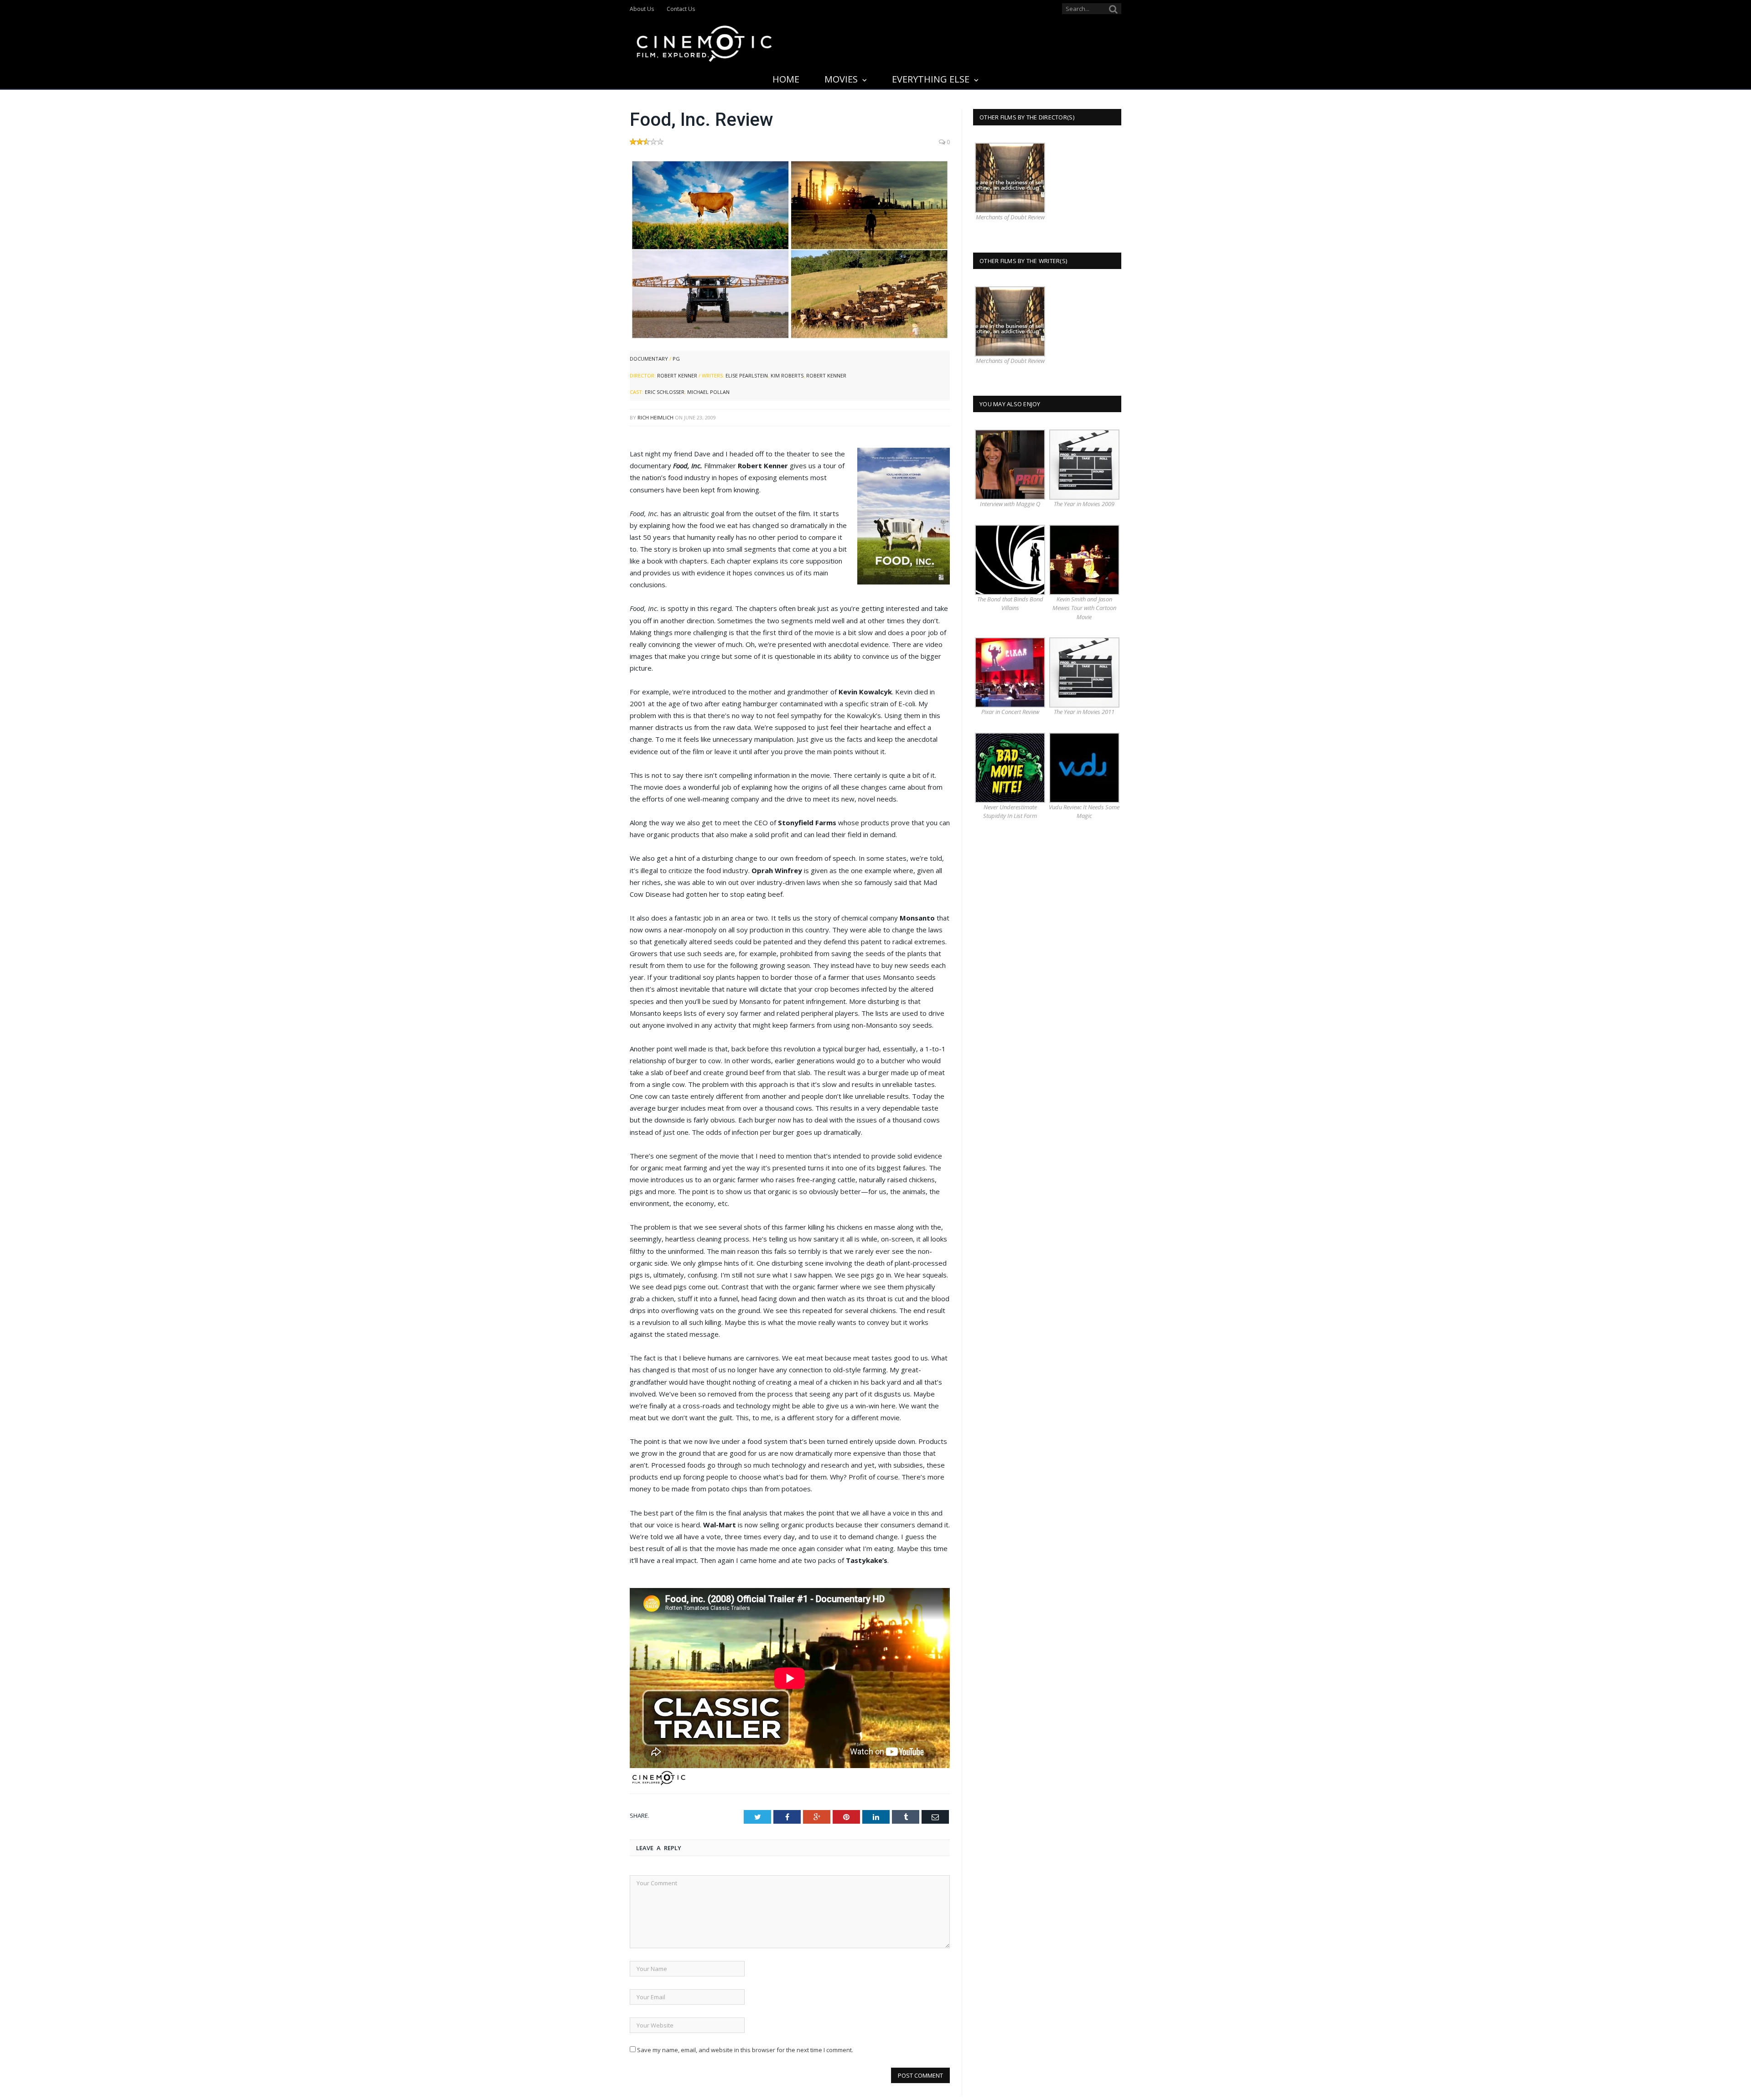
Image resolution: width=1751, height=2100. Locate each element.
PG (676, 359)
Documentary (649, 359)
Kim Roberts (787, 375)
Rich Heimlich (655, 417)
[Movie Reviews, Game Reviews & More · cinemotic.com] (704, 42)
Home (786, 79)
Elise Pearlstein (747, 375)
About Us (642, 9)
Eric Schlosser (665, 392)
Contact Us (681, 9)
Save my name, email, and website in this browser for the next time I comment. (745, 2050)
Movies (841, 79)
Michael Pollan (708, 392)
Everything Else (931, 79)
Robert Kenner (677, 375)
